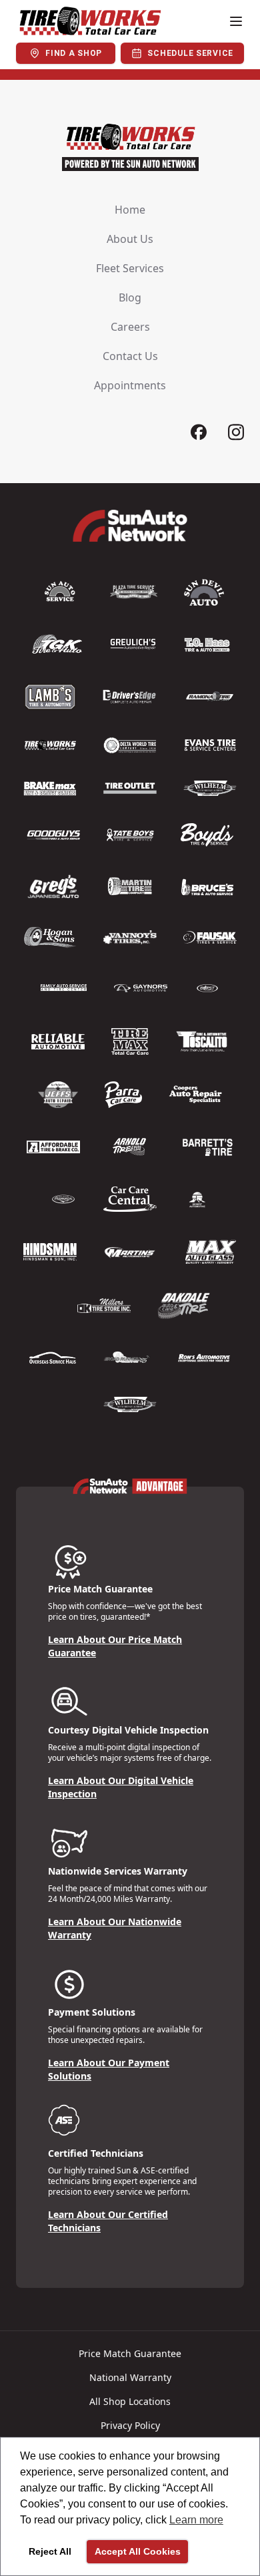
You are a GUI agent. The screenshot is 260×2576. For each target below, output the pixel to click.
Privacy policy (130, 2425)
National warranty (130, 2377)
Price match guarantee (130, 2353)
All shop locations (130, 2401)
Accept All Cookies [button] (138, 2551)
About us (130, 239)
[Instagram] (236, 432)
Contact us (130, 356)
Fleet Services (130, 268)
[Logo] (89, 21)
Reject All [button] (50, 2551)
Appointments (130, 385)
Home (130, 210)
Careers (130, 327)
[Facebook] (199, 432)
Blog (130, 297)
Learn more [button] (196, 2520)
